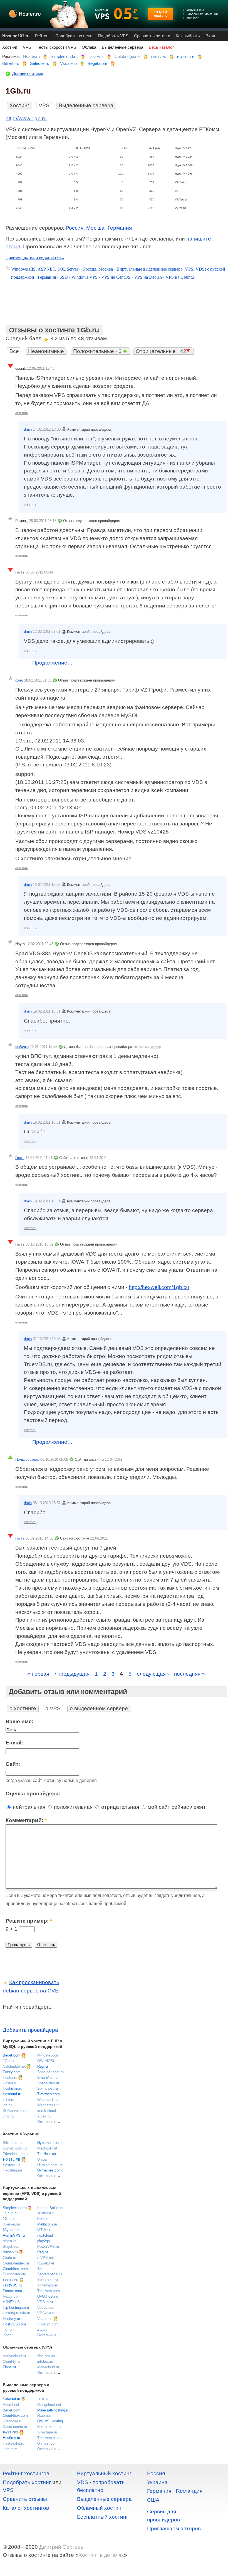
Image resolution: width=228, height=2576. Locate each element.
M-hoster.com (48, 2055)
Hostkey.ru (11, 2319)
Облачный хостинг (100, 2508)
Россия (156, 2473)
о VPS (53, 1708)
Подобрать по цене (74, 36)
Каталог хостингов (26, 2508)
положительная (73, 1807)
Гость (20, 1158)
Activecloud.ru (14, 2356)
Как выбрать (188, 36)
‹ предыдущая (72, 1674)
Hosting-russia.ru (16, 2313)
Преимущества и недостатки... (35, 257)
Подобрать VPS (113, 36)
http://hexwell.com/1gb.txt (159, 1287)
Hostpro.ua (12, 2165)
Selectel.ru (40, 63)
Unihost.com (47, 2443)
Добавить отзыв (28, 73)
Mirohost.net (47, 2148)
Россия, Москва (85, 228)
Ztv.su (42, 2329)
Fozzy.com (12, 2072)
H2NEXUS (11, 2302)
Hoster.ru (31, 56)
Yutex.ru (44, 2116)
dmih (28, 429)
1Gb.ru (8, 2061)
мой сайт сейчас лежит (176, 1807)
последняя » (189, 1674)
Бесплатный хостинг (103, 2517)
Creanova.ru (13, 2421)
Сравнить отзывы (25, 2499)
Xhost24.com (48, 2324)
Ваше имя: (19, 1721)
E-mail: (14, 1743)
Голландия (189, 2491)
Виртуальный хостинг (104, 2473)
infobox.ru (45, 2361)
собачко (22, 1047)
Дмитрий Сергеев (61, 2547)
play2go (44, 2241)
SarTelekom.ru (49, 2427)
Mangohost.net (49, 2405)
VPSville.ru (46, 2313)
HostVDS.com (14, 2324)
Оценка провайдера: (33, 1794)
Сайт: (13, 1764)
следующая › (153, 1674)
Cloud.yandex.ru (16, 2263)
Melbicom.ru (47, 2224)
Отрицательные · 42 (161, 351)
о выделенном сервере (99, 1708)
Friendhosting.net (17, 2154)
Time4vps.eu (48, 2285)
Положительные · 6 (98, 351)
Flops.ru (9, 2367)
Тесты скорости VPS (56, 47)
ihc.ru (7, 2105)
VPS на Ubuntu (180, 277)
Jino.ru (8, 2116)
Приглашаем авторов (174, 2529)
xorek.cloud (47, 2111)
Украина (157, 2482)
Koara (42, 2219)
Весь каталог (161, 47)
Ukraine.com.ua (50, 2165)
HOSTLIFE (186, 57)
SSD (64, 277)
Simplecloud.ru (64, 56)
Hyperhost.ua (48, 2143)
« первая (38, 1674)
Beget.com (97, 63)
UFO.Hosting (48, 2296)
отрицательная (119, 1807)
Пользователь (27, 1459)
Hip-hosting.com (16, 2307)
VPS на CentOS (116, 277)
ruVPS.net (46, 2258)
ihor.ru (8, 2335)
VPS (27, 47)
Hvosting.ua (12, 2170)
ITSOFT (44, 2399)
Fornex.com (12, 2291)
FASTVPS (96, 57)
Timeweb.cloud (49, 2438)
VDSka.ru (45, 2302)
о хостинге (23, 1708)
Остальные (47, 2122)
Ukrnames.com (49, 2170)
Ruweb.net (46, 2263)
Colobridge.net (128, 56)
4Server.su (11, 2224)
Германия (120, 228)
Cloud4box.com (15, 2269)
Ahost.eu (10, 2241)
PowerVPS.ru (48, 2247)
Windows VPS (85, 277)
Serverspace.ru (49, 2274)
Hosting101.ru (16, 36)
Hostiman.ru (13, 2088)
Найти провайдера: (27, 2007)
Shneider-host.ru (50, 2072)
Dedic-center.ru (15, 2427)
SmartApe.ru (47, 2078)
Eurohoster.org (14, 2274)
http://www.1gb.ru (26, 118)
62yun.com (12, 2230)
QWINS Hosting (50, 2421)
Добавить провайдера (30, 2030)
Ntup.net (44, 2416)
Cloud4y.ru (11, 2361)
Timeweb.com (49, 2094)
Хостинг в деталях (101, 2555)
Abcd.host (11, 2405)
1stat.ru (156, 1047)
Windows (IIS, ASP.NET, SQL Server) (45, 269)
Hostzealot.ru (13, 2443)
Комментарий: (26, 1820)
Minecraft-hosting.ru (53, 2410)
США (153, 2500)
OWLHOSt (46, 2061)
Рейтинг (42, 36)
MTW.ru (44, 2230)
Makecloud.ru (48, 2367)
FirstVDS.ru (12, 2285)
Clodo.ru (9, 2258)
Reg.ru (43, 2066)
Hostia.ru (10, 2083)
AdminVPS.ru (14, 2235)
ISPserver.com (15, 2111)
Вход (210, 36)
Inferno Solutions (51, 2208)
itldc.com (10, 2449)
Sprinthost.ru (48, 2088)
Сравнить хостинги (152, 36)
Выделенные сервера (122, 47)
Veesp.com (46, 2307)
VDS (83, 2482)
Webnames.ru (48, 2105)
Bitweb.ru (11, 63)
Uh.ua (42, 2159)
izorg (19, 680)
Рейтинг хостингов (26, 2473)
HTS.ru (8, 2100)
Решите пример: (29, 1921)
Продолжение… (52, 663)
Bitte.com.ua (13, 2143)
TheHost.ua (47, 2154)
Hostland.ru (12, 2094)
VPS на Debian (148, 277)
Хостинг (10, 47)
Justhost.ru (46, 2213)
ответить (22, 413)
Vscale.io (68, 63)
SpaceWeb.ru (48, 2083)
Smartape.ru (47, 2432)
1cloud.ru (10, 2213)
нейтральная (28, 1807)
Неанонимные (46, 351)
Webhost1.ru (47, 2100)
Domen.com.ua (15, 2148)
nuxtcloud (45, 2235)
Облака (89, 47)
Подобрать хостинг (27, 2482)
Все (14, 351)
